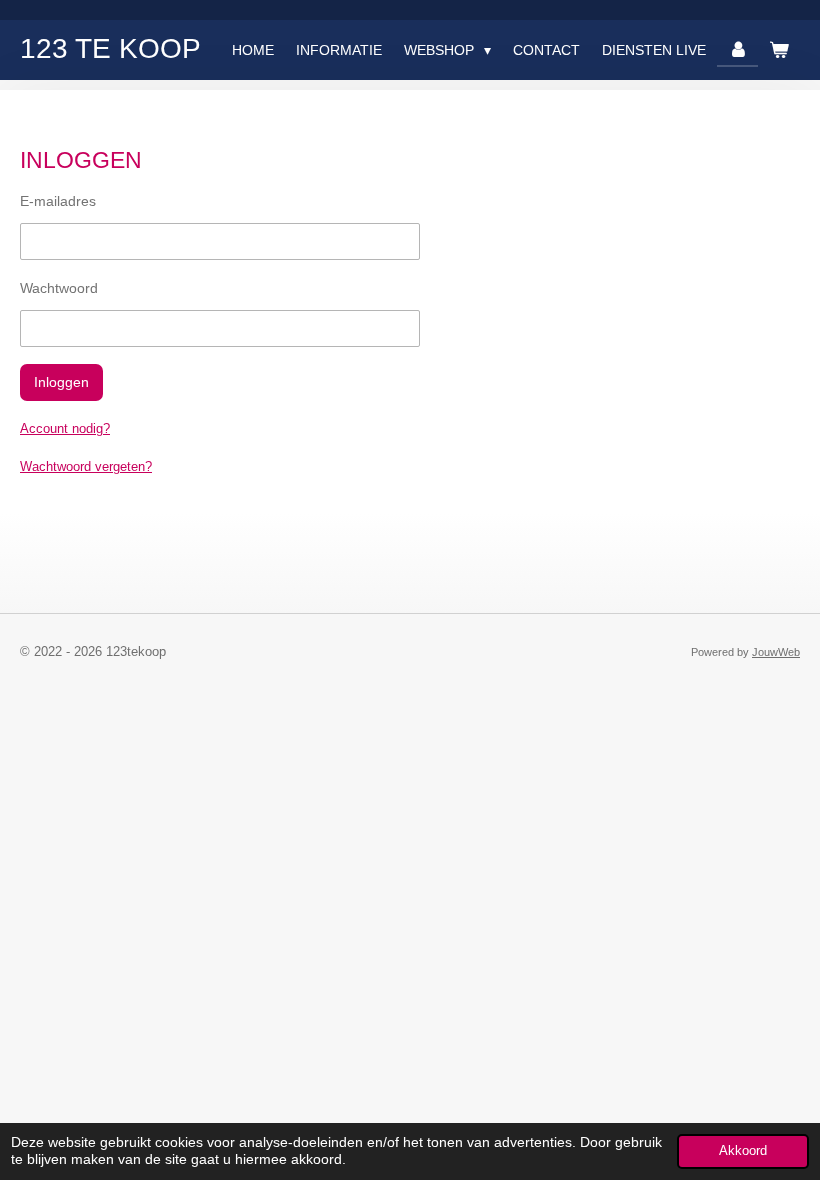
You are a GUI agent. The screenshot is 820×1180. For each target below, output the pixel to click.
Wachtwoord (59, 288)
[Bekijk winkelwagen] (779, 50)
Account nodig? (65, 428)
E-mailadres (58, 201)
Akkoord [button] (743, 1151)
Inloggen (61, 382)
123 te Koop (110, 48)
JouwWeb (776, 652)
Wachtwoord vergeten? (86, 466)
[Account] (738, 50)
